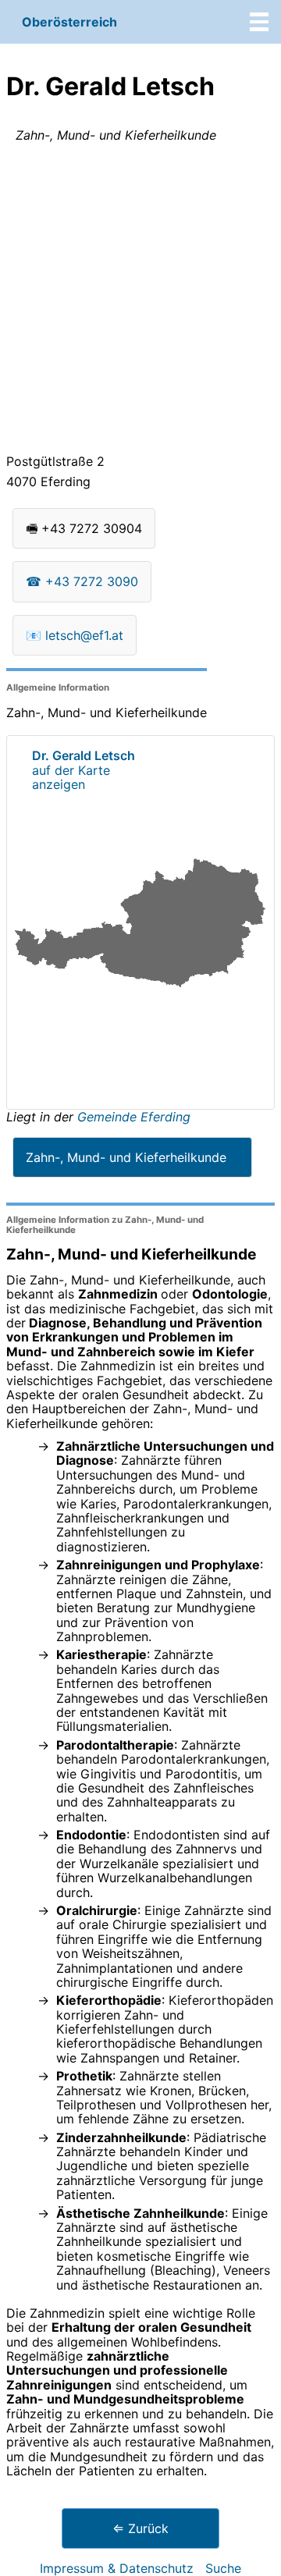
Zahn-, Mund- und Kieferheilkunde (126, 1157)
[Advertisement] (140, 301)
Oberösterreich (69, 22)
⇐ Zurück (140, 2528)
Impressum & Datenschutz (117, 2568)
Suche (223, 2568)
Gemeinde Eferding (134, 1117)
